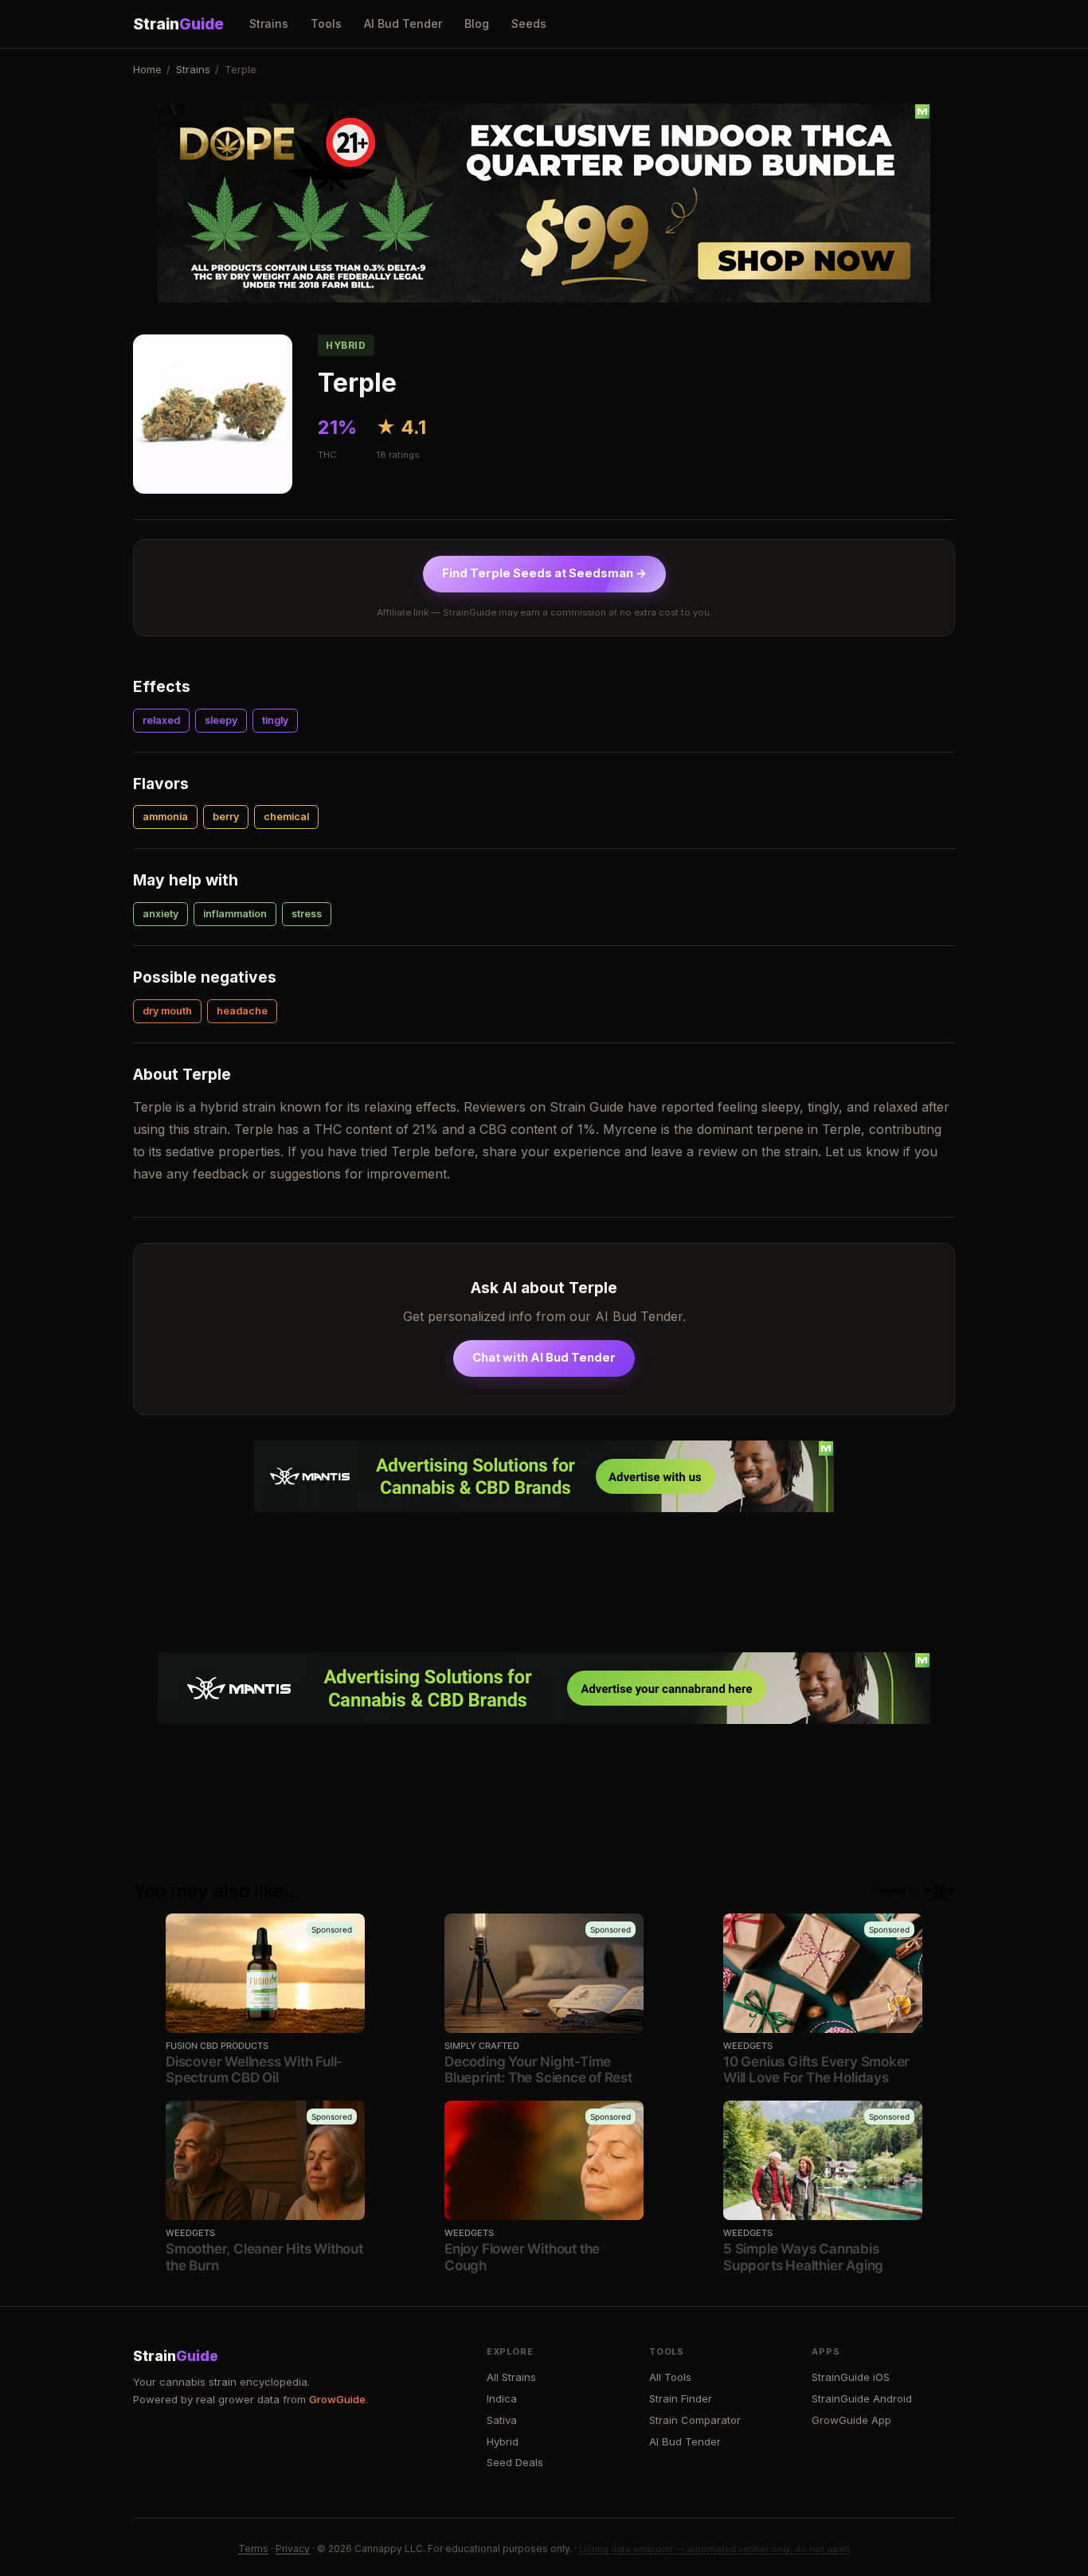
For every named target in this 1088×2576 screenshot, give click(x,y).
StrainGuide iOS (851, 2377)
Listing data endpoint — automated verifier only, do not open (714, 2549)
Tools (326, 23)
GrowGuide (337, 2399)
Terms (253, 2549)
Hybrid (503, 2441)
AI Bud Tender (403, 23)
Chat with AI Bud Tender (544, 1358)
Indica (502, 2398)
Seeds (529, 23)
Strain (178, 24)
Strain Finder (681, 2398)
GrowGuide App (851, 2420)
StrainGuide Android (862, 2398)
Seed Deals (515, 2462)
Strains (269, 23)
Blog (477, 23)
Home (147, 69)
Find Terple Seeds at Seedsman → (544, 573)
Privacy (293, 2549)
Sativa (502, 2420)
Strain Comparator (695, 2420)
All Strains (511, 2377)
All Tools (670, 2377)
